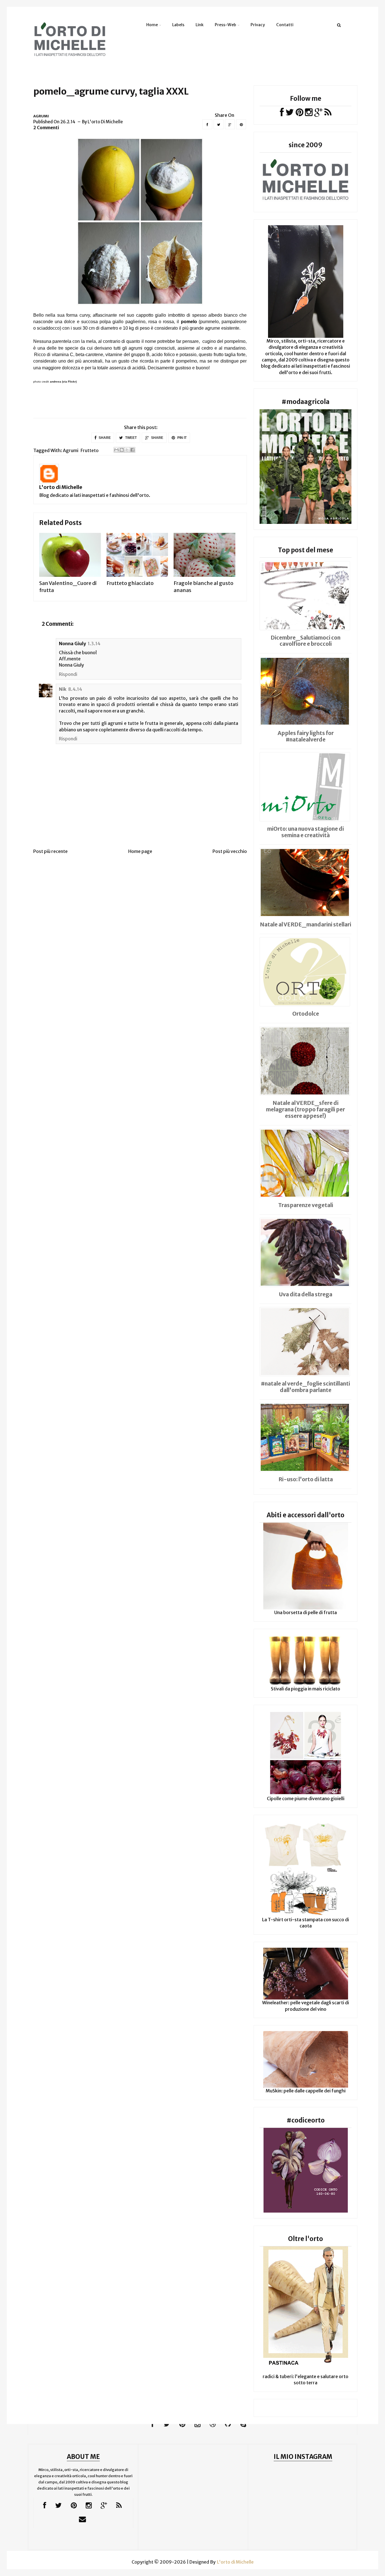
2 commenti (46, 128)
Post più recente (50, 851)
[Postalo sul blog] (122, 450)
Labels (178, 25)
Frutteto (90, 450)
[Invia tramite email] (116, 450)
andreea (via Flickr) (63, 382)
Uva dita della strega (306, 1294)
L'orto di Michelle (61, 487)
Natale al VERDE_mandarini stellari (306, 924)
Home (152, 25)
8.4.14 (75, 689)
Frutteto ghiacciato (130, 583)
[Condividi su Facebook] (132, 450)
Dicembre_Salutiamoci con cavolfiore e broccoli (306, 641)
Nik (63, 689)
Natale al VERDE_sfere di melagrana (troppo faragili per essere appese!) (306, 1109)
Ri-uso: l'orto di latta (306, 1479)
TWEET (130, 438)
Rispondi (68, 674)
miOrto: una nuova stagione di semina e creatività (306, 832)
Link (200, 25)
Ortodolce (306, 1014)
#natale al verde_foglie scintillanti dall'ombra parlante (306, 1387)
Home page (140, 851)
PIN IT (182, 438)
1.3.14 (94, 644)
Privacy (258, 25)
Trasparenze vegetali (306, 1205)
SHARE (104, 438)
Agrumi (41, 116)
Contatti (285, 25)
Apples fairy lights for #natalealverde (306, 736)
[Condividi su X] (127, 450)
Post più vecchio (230, 851)
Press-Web (225, 25)
